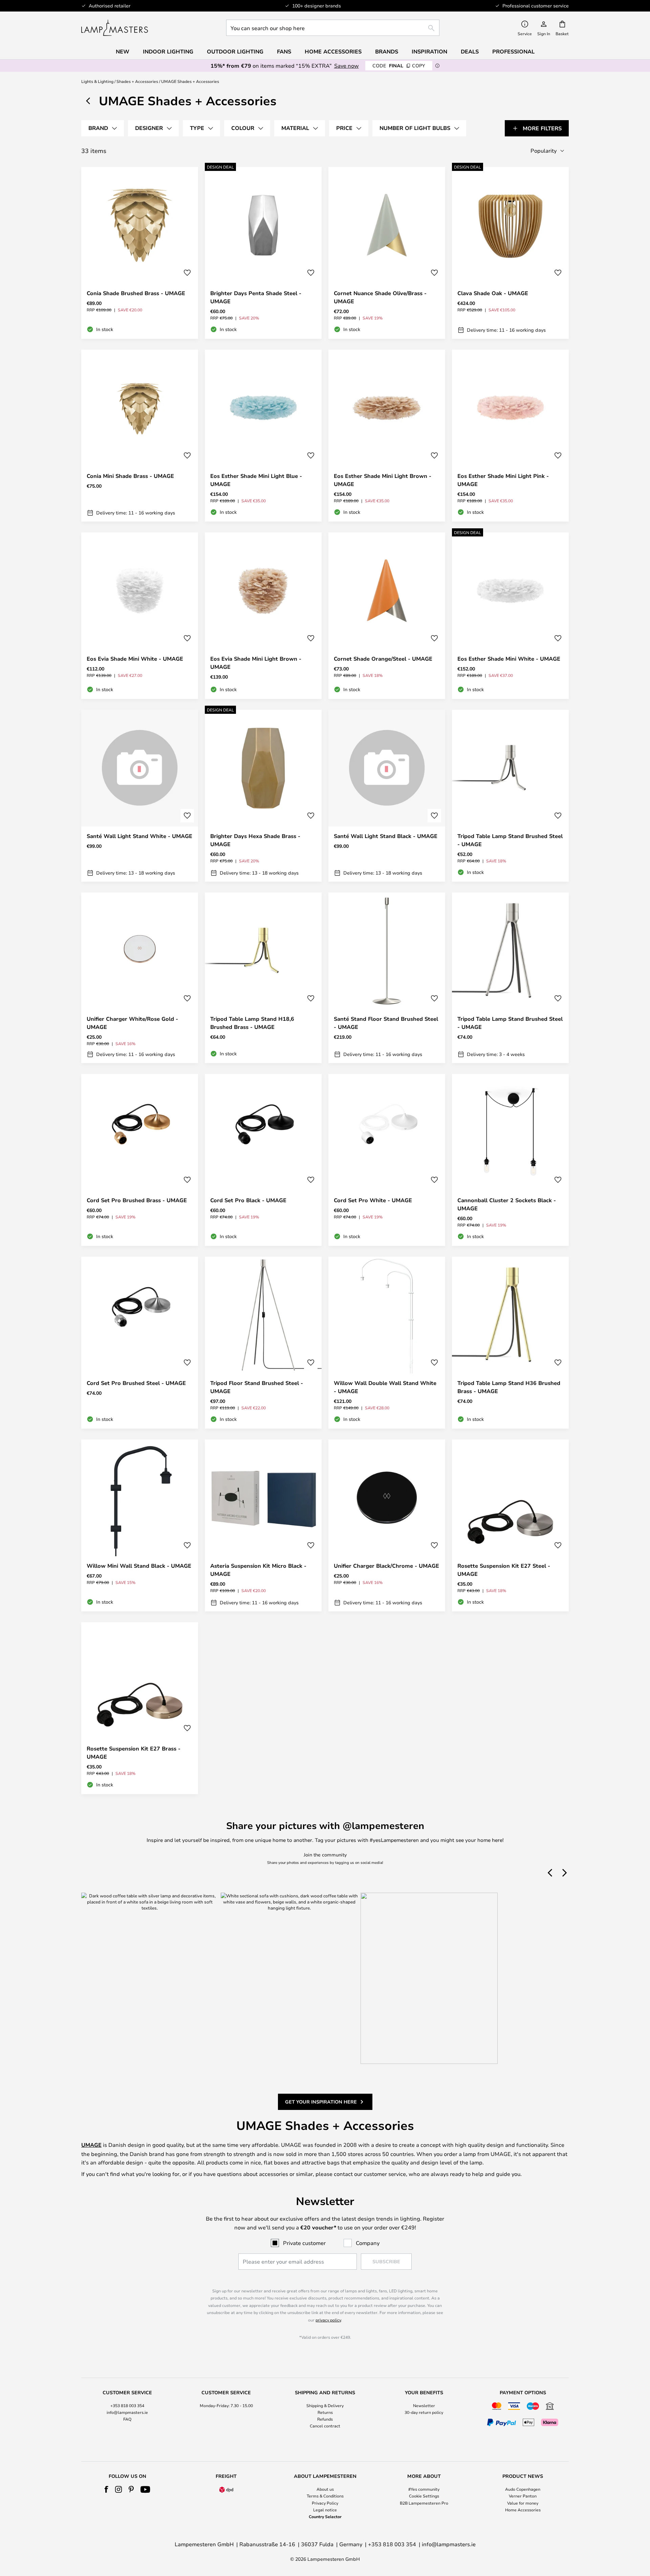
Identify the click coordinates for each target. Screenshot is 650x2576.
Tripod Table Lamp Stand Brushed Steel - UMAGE (510, 840)
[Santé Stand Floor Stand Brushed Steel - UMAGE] (387, 978)
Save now (346, 65)
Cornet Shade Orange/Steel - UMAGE (383, 659)
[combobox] (333, 28)
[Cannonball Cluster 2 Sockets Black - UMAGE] (510, 1160)
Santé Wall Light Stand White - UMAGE (139, 836)
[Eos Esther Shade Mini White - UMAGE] (510, 616)
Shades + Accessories (137, 81)
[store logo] (115, 28)
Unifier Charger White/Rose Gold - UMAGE (132, 1023)
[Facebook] (106, 2489)
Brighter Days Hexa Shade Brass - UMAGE (255, 840)
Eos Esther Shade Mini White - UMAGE (509, 659)
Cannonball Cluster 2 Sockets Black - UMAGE (507, 1204)
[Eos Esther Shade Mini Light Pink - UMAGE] (510, 436)
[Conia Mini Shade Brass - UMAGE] (140, 436)
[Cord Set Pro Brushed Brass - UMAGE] (140, 1160)
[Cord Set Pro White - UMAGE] (387, 1160)
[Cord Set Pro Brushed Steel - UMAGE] (140, 1343)
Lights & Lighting (97, 81)
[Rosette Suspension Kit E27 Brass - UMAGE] (140, 1708)
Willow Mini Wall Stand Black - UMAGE (139, 1566)
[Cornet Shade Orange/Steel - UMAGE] (387, 616)
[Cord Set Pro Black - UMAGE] (263, 1160)
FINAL (399, 65)
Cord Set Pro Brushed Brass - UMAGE (137, 1200)
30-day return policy (424, 2412)
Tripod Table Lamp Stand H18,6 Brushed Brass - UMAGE (252, 1023)
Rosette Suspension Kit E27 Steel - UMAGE (504, 1570)
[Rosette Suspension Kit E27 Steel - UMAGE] (510, 1525)
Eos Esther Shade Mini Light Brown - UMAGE (383, 480)
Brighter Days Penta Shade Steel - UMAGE (256, 297)
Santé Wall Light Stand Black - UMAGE (386, 836)
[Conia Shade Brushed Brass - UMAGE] (140, 253)
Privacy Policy (325, 2503)
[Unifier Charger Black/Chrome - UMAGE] (387, 1525)
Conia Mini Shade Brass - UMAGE (130, 476)
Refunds (325, 2419)
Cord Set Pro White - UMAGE (373, 1200)
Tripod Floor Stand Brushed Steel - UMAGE (257, 1387)
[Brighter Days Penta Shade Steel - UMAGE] (263, 253)
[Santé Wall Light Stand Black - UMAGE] (387, 796)
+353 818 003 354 (127, 2405)
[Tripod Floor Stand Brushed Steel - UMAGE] (263, 1343)
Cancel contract (325, 2426)
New (123, 51)
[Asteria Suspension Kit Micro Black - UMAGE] (263, 1525)
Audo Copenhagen (523, 2489)
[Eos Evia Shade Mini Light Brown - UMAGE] (263, 616)
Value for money (523, 2503)
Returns (325, 2412)
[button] (187, 273)
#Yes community (424, 2489)
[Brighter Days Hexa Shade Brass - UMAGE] (263, 796)
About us (325, 2489)
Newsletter (424, 2405)
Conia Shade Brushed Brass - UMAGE (136, 293)
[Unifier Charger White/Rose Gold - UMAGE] (140, 978)
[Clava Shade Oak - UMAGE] (510, 253)
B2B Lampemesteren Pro (424, 2503)
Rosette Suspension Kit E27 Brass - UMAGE (134, 1753)
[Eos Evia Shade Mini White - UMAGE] (140, 616)
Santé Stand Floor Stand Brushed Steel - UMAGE (386, 1023)
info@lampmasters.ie (127, 2412)
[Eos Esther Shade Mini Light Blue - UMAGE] (263, 436)
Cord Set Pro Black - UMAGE (248, 1200)
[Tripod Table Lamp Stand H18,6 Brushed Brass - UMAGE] (263, 978)
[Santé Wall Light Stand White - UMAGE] (140, 796)
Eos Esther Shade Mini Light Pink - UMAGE (503, 480)
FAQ (127, 2419)
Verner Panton (523, 2496)
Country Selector (325, 2516)
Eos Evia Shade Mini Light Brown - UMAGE (256, 663)
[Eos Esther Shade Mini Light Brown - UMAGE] (387, 436)
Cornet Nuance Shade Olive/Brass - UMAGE (380, 297)
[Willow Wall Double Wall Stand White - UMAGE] (387, 1343)
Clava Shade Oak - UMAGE (493, 293)
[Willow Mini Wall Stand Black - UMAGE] (140, 1525)
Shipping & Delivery (325, 2405)
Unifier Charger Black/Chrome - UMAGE (386, 1566)
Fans (284, 51)
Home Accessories (523, 2510)
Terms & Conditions (325, 2496)
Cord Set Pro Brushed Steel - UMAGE (136, 1383)
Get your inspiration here (321, 2102)
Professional (513, 51)
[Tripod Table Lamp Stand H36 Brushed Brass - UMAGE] (510, 1343)
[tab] (103, 128)
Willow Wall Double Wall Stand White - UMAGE (385, 1387)
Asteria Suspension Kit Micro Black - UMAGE (258, 1570)
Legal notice (325, 2510)
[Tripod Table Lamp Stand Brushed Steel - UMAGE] (510, 796)
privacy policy (328, 2320)
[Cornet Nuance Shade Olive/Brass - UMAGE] (387, 253)
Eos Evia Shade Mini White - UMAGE (135, 659)
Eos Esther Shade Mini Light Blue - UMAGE (256, 480)
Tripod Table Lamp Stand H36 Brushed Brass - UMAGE (509, 1387)
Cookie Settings (424, 2496)
